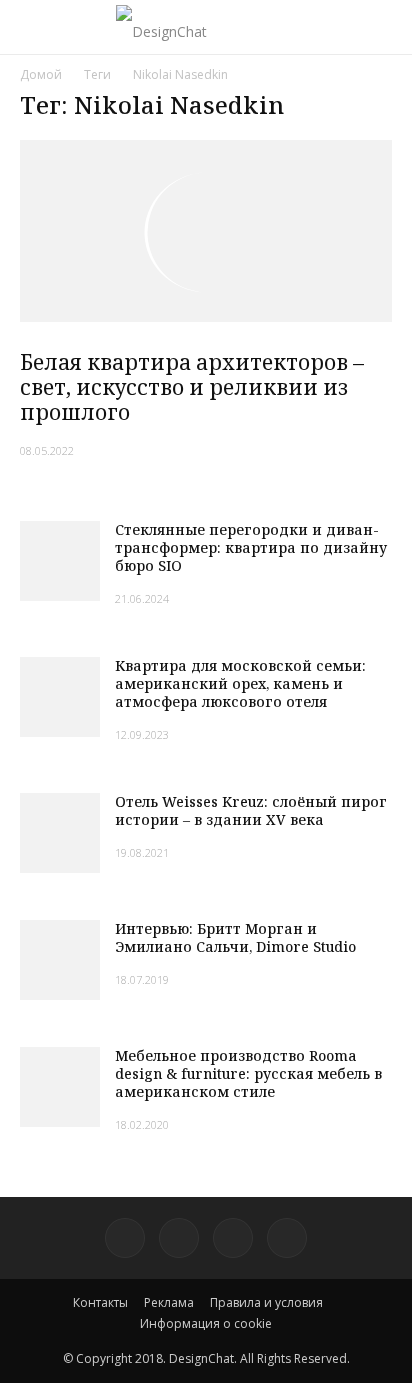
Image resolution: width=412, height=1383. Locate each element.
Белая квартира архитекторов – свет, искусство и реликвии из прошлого (192, 387)
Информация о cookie (206, 1323)
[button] (384, 27)
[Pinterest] (125, 1238)
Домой (41, 74)
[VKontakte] (233, 1238)
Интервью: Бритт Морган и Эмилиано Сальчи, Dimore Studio (235, 937)
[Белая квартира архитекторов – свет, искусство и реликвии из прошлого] (206, 231)
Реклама (169, 1302)
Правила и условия (266, 1302)
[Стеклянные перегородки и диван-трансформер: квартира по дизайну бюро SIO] (60, 561)
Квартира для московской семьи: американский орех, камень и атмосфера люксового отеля (240, 683)
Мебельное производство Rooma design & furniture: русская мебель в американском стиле (248, 1073)
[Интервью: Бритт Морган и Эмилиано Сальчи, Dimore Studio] (60, 960)
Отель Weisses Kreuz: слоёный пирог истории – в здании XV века (251, 810)
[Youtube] (287, 1238)
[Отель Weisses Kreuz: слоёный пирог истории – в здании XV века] (60, 833)
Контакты (100, 1302)
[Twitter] (179, 1238)
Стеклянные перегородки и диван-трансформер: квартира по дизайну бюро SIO (251, 547)
